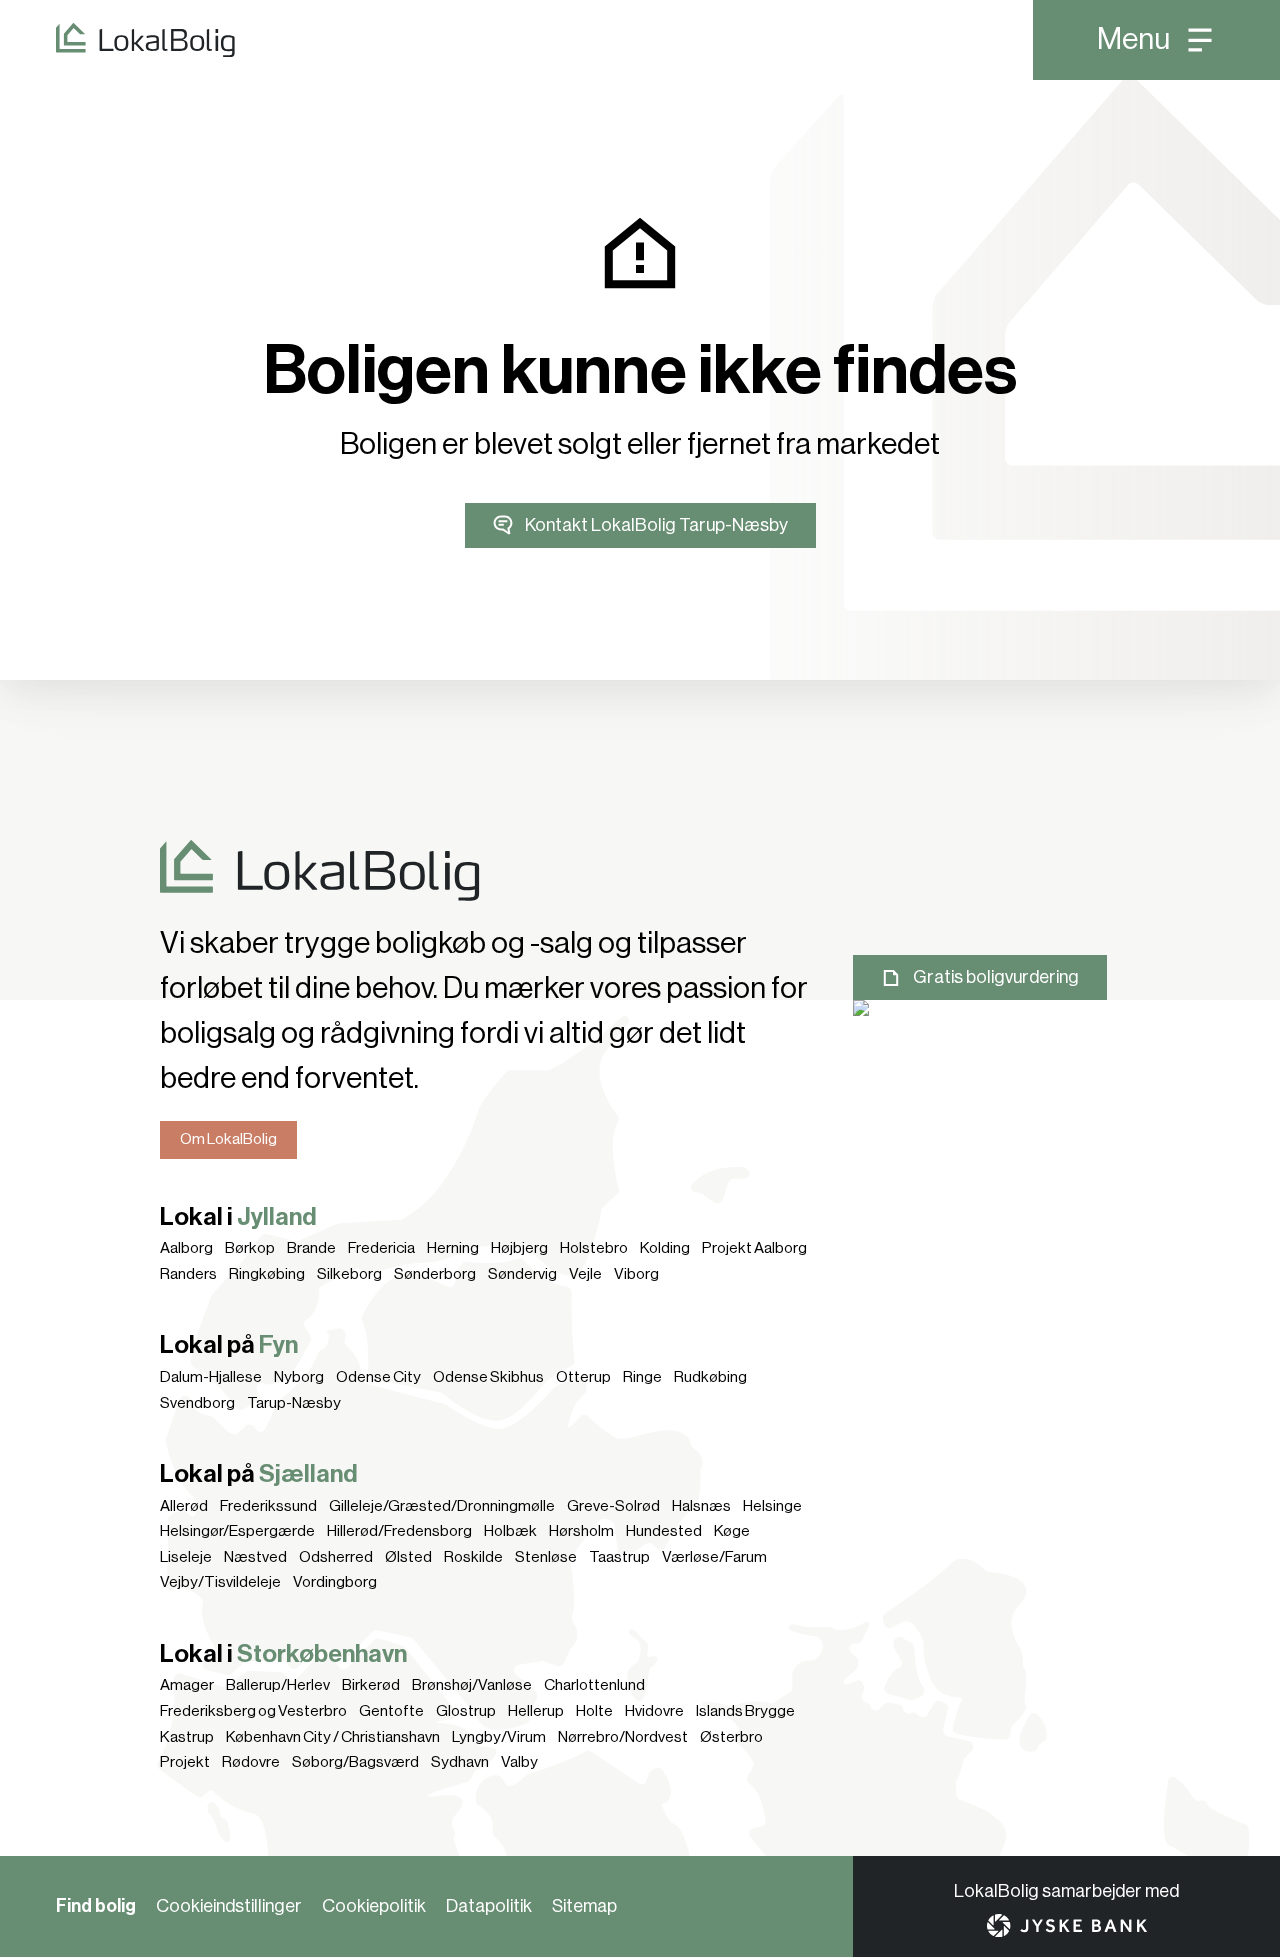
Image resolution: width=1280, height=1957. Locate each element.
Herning (453, 1248)
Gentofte (391, 1711)
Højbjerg (519, 1248)
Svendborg (197, 1403)
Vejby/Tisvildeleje (220, 1582)
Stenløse (546, 1557)
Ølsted (408, 1557)
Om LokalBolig (228, 1139)
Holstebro (594, 1248)
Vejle (585, 1274)
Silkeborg (349, 1274)
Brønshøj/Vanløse (472, 1685)
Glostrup (466, 1711)
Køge (732, 1531)
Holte (594, 1711)
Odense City (378, 1377)
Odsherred (336, 1557)
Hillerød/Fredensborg (399, 1531)
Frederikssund (268, 1506)
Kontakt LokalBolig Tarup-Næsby (656, 525)
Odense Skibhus (488, 1377)
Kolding (665, 1248)
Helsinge (772, 1506)
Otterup (583, 1377)
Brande (311, 1248)
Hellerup (536, 1711)
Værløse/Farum (714, 1557)
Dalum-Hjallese (211, 1377)
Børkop (250, 1248)
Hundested (664, 1531)
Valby (519, 1762)
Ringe (642, 1377)
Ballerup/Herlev (278, 1685)
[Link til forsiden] (117, 40)
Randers (188, 1274)
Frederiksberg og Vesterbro (253, 1711)
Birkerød (371, 1685)
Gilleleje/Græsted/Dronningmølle (442, 1506)
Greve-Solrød (613, 1506)
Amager (187, 1685)
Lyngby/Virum (499, 1737)
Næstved (255, 1557)
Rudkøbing (710, 1377)
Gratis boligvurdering (996, 977)
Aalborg (186, 1248)
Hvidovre (654, 1711)
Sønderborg (435, 1274)
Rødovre (251, 1762)
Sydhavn (460, 1762)
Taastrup (619, 1557)
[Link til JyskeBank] (1067, 1925)
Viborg (636, 1274)
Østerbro (731, 1737)
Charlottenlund (594, 1685)
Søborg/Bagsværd (355, 1762)
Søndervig (522, 1274)
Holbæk (510, 1531)
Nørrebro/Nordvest (623, 1737)
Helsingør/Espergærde (237, 1531)
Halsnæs (701, 1506)
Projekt (185, 1762)
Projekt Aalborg (754, 1248)
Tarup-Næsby (294, 1403)
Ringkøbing (267, 1274)
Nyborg (299, 1377)
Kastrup (187, 1737)
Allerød (184, 1506)
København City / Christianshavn (333, 1737)
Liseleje (186, 1557)
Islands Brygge (745, 1711)
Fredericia (381, 1248)
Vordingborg (335, 1582)
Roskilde (473, 1557)
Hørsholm (581, 1531)
